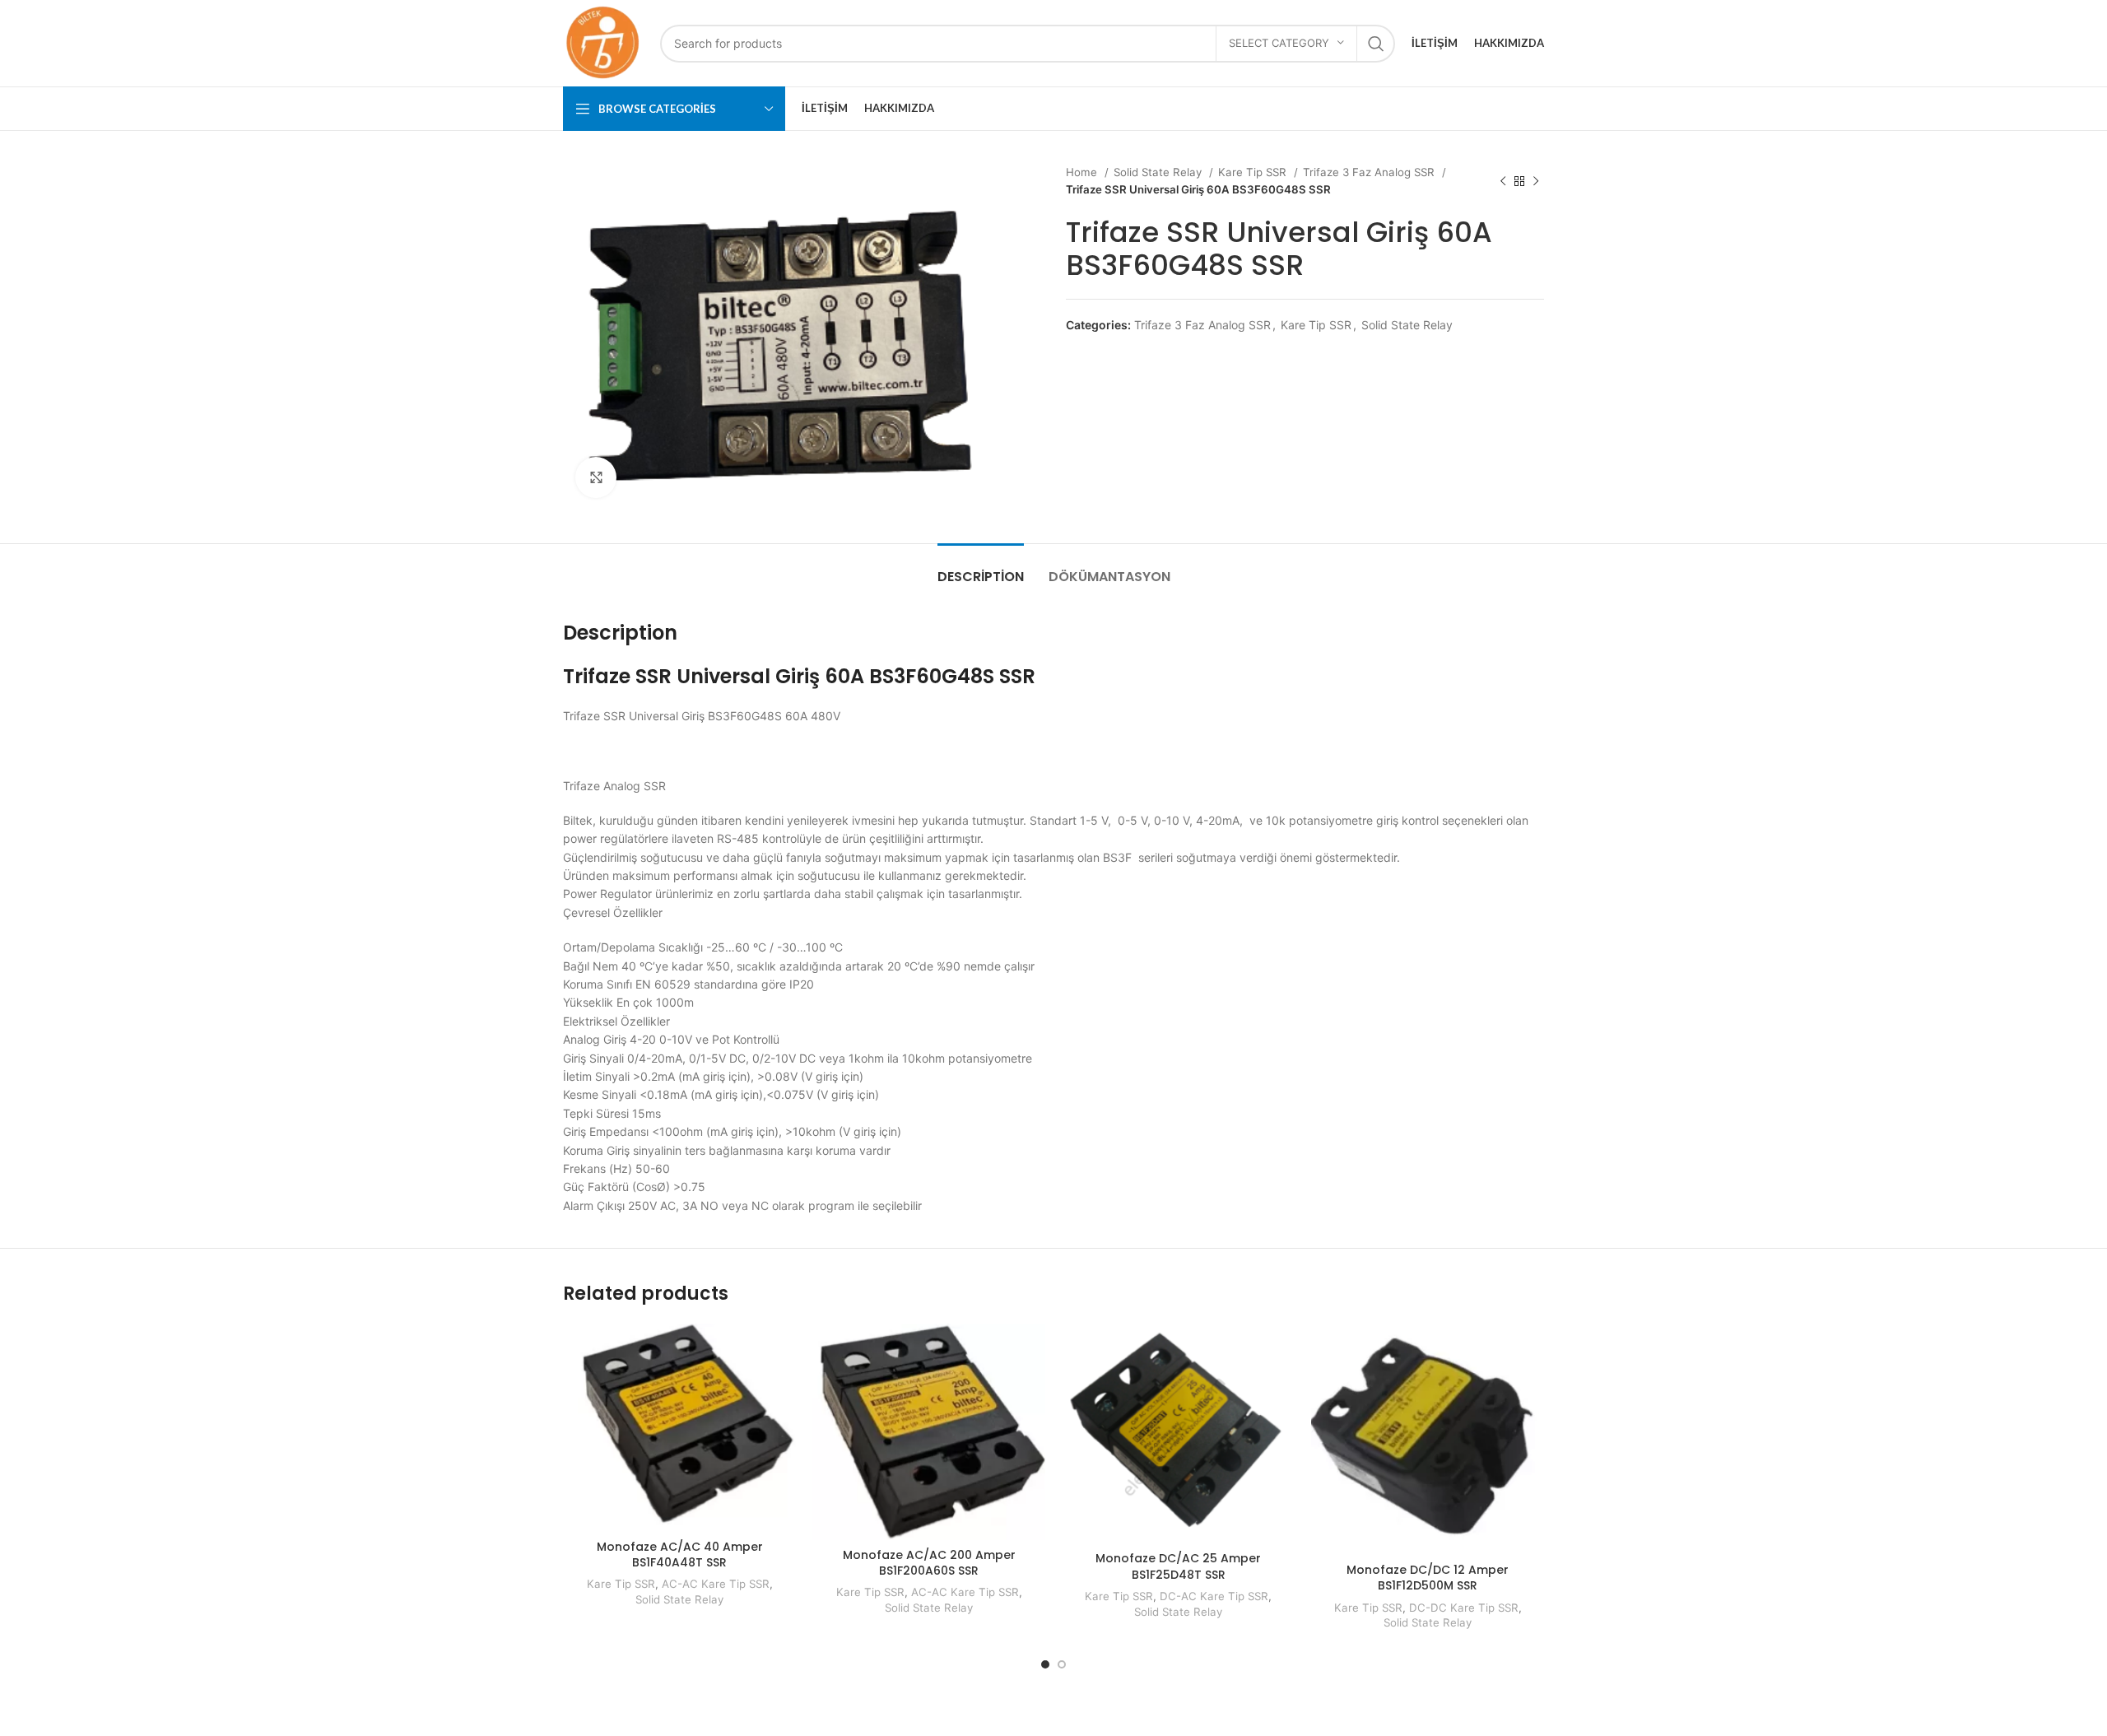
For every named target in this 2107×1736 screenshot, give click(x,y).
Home (1083, 172)
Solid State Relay (1159, 172)
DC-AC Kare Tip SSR (1214, 1596)
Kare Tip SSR (1254, 172)
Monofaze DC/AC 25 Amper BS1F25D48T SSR (1178, 1566)
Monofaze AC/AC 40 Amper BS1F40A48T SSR (680, 1555)
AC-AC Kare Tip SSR (716, 1584)
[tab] (981, 568)
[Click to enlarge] (596, 477)
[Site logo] (603, 42)
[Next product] (1536, 181)
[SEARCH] (1376, 44)
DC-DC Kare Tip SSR (1464, 1608)
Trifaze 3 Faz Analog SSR (1370, 172)
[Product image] (1178, 1433)
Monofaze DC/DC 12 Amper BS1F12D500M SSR (1428, 1578)
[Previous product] (1503, 181)
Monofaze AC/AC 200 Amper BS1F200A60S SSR (929, 1563)
